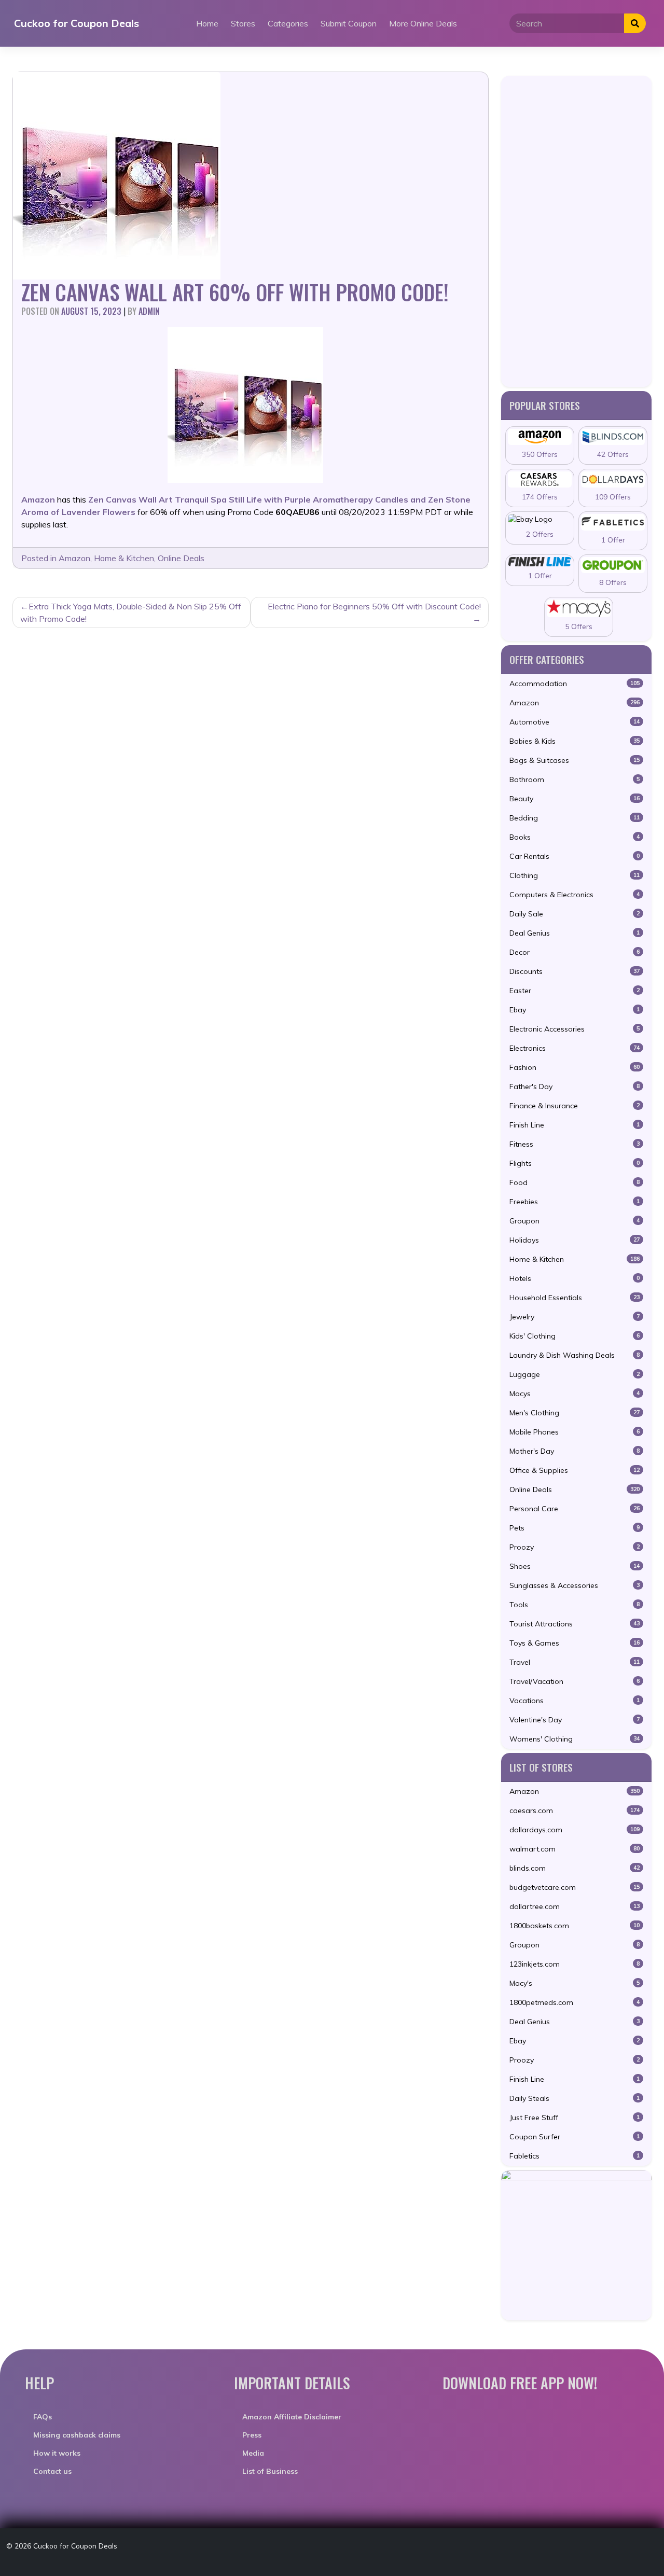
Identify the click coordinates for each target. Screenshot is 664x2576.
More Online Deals (423, 23)
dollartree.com (575, 1906)
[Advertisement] (576, 231)
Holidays (575, 1240)
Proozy (575, 1547)
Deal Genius (575, 933)
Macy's (575, 1983)
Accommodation (575, 684)
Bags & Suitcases (575, 760)
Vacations (575, 1701)
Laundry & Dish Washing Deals (575, 1355)
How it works (57, 2453)
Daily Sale (575, 914)
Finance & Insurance (575, 1106)
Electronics (575, 1048)
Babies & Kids (575, 741)
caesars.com (575, 1811)
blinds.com (575, 1868)
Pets (575, 1528)
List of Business (270, 2471)
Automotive (575, 722)
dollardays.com (575, 1830)
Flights (575, 1163)
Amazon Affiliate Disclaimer (292, 2417)
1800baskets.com (575, 1926)
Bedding (575, 818)
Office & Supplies (575, 1470)
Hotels (575, 1278)
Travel (575, 1662)
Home (207, 23)
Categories (288, 23)
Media (253, 2453)
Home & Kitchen (124, 558)
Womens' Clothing (575, 1739)
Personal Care (575, 1509)
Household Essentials (575, 1298)
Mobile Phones (575, 1432)
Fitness (575, 1144)
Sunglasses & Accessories (575, 1585)
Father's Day (575, 1087)
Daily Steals (575, 2098)
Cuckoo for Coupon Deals (77, 23)
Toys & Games (575, 1643)
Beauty (575, 799)
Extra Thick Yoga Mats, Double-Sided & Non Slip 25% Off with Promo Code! (131, 612)
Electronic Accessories (575, 1029)
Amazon (74, 558)
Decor (575, 952)
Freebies (575, 1202)
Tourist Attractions (575, 1624)
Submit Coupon (349, 23)
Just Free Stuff (575, 2118)
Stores (243, 23)
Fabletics (575, 2156)
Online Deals (181, 558)
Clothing (575, 875)
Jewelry (575, 1317)
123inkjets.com (575, 1964)
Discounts (575, 971)
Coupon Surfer (575, 2137)
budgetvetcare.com (575, 1887)
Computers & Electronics (575, 895)
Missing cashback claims (77, 2435)
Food (575, 1182)
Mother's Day (575, 1451)
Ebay (575, 1010)
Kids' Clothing (575, 1336)
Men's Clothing (575, 1413)
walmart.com (575, 1849)
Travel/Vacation (575, 1681)
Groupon (575, 1221)
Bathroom (575, 779)
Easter (575, 991)
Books (575, 837)
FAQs (43, 2417)
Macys (575, 1394)
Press (252, 2435)
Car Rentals (575, 856)
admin (149, 311)
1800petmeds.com (575, 2002)
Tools (575, 1605)
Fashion (575, 1067)
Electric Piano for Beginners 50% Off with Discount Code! (374, 606)
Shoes (575, 1566)
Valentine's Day (575, 1720)
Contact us (52, 2471)
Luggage (575, 1374)
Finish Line (575, 1125)
